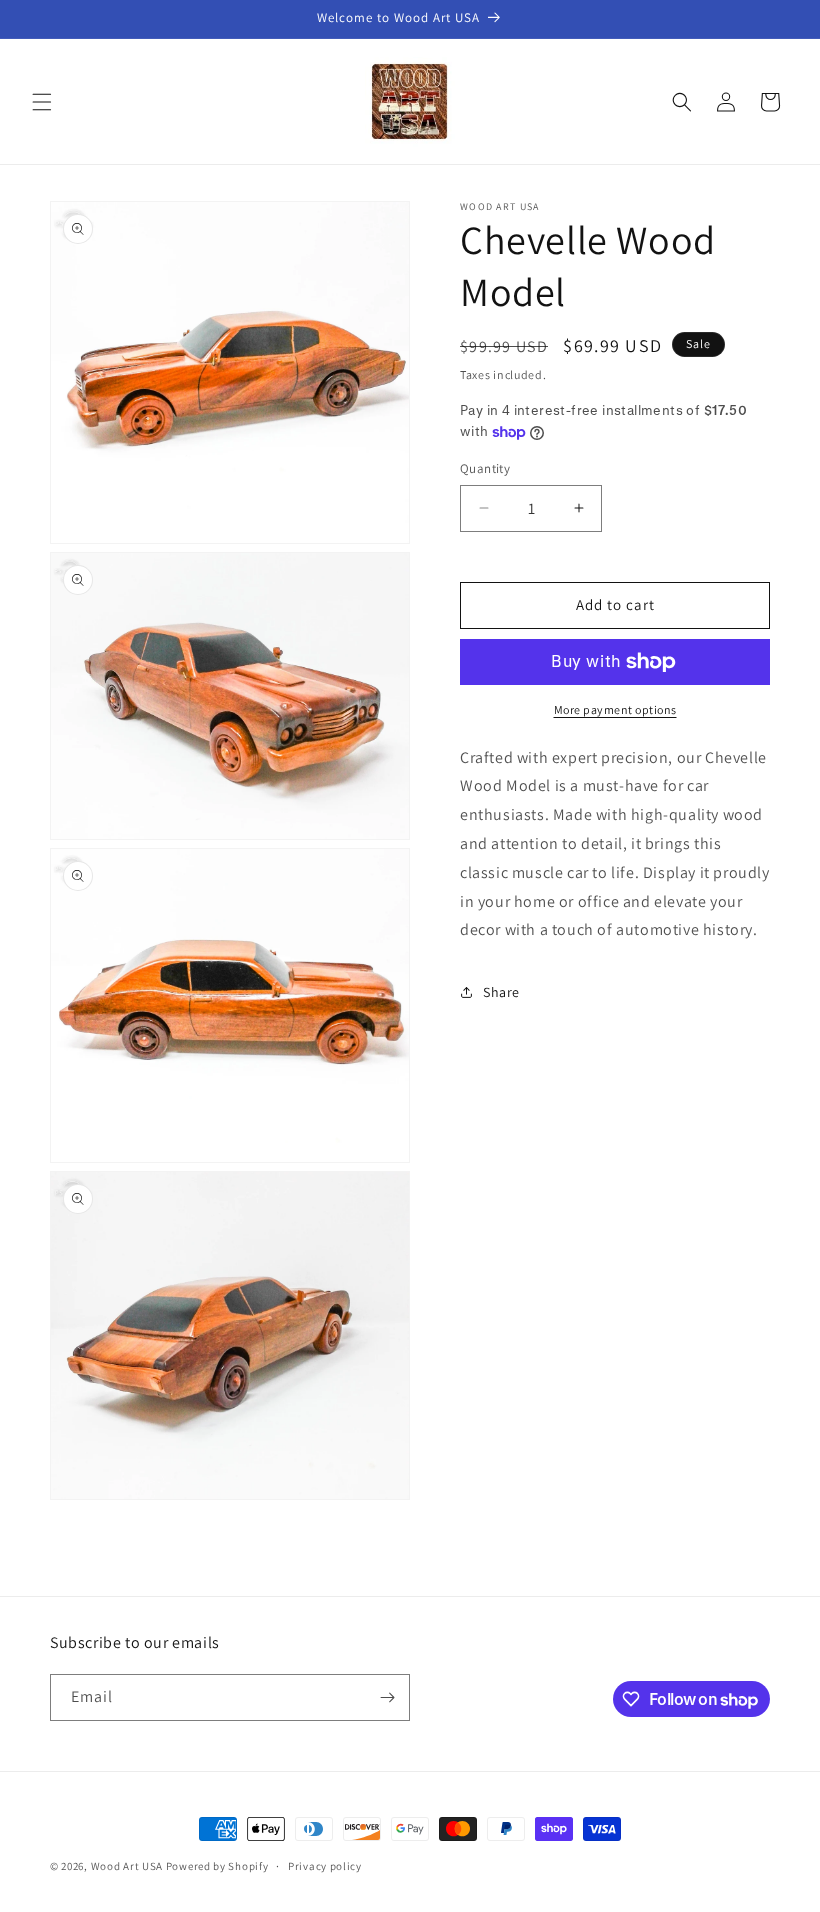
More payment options (615, 709)
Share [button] (501, 992)
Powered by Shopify (217, 1866)
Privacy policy (325, 1866)
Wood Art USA (127, 1866)
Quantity (485, 468)
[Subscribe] (387, 1697)
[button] (42, 102)
